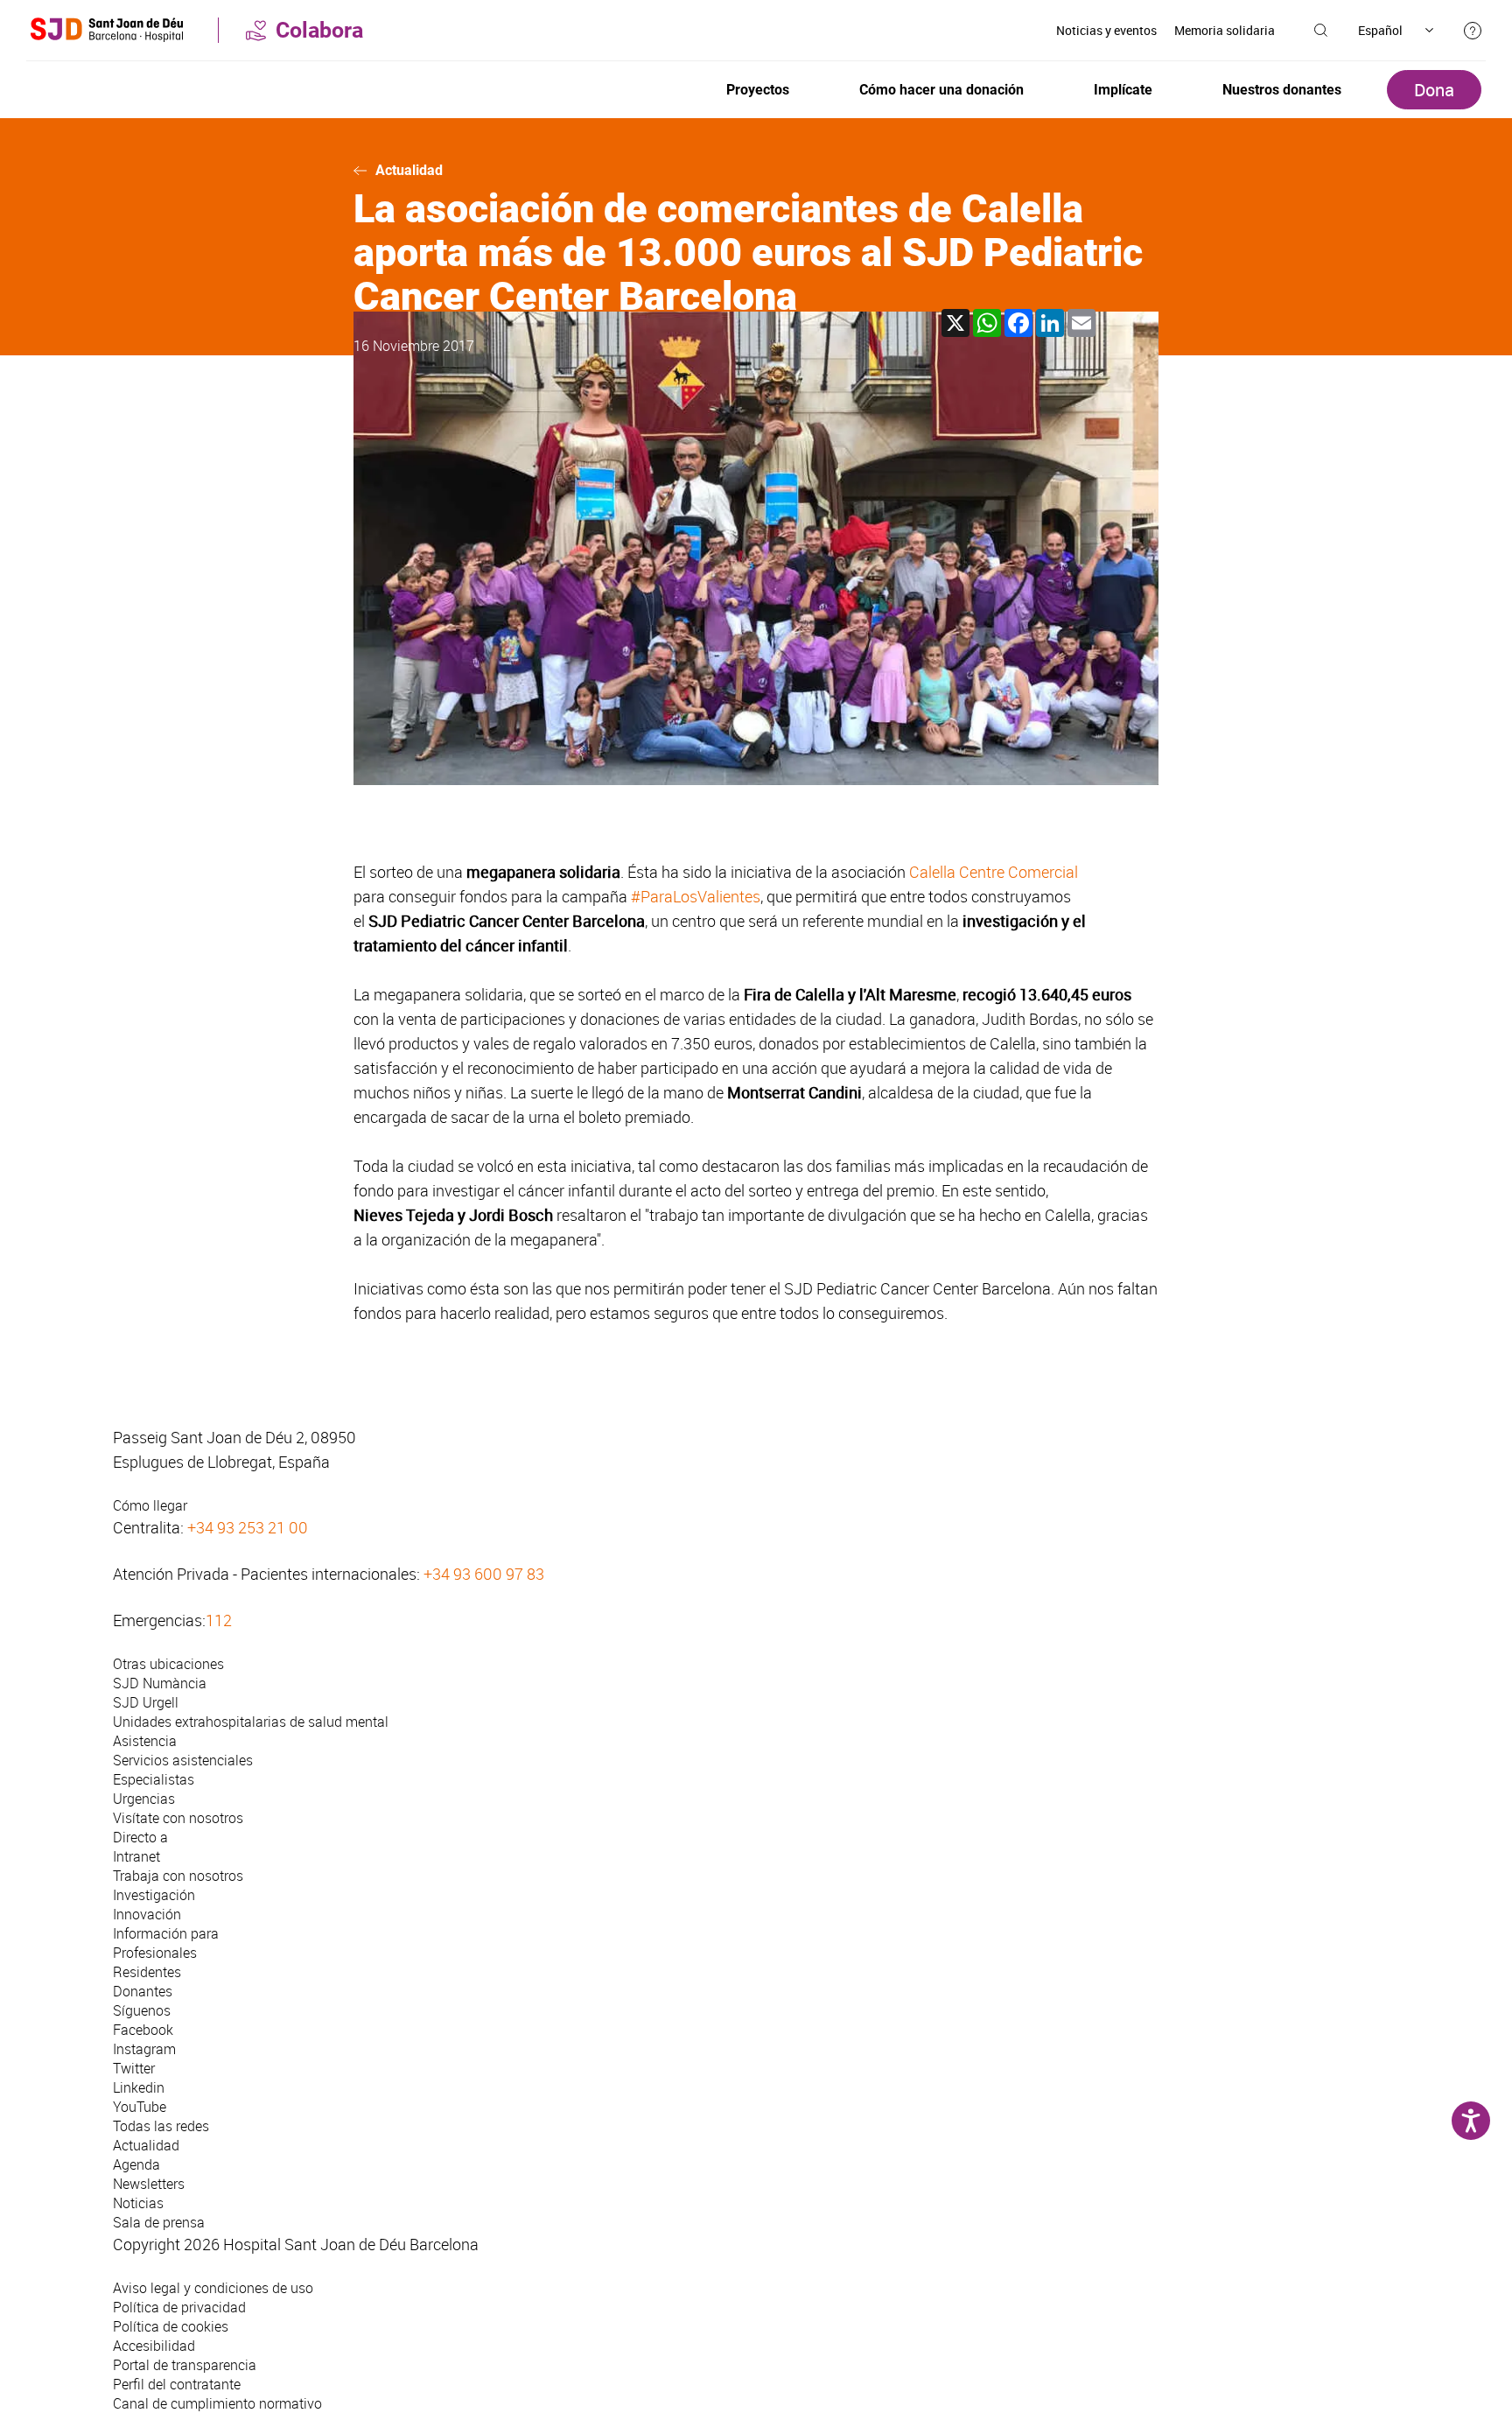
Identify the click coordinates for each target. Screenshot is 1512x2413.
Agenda (136, 2164)
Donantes (143, 1991)
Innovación (147, 1914)
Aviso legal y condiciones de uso (213, 2288)
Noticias (138, 2203)
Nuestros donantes (1282, 90)
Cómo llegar (150, 1505)
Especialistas (154, 1779)
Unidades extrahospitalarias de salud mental (251, 1722)
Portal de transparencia (185, 2365)
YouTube (140, 2107)
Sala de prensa (159, 2222)
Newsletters (149, 2184)
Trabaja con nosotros (178, 1876)
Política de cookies (171, 2326)
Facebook (143, 2030)
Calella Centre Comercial (994, 872)
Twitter (134, 2068)
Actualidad (409, 170)
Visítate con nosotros (178, 1818)
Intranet (136, 1856)
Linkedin (139, 2087)
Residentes (147, 1972)
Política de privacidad (179, 2307)
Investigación (154, 1895)
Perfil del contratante (177, 2384)
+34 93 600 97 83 (484, 1574)
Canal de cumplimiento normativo (217, 2403)
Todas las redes (161, 2126)
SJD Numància (160, 1683)
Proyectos (758, 90)
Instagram (144, 2049)
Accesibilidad (154, 2346)
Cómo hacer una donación (941, 90)
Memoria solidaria (1225, 30)
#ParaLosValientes (696, 896)
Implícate (1123, 90)
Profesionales (155, 1953)
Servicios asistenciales (183, 1760)
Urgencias (144, 1799)
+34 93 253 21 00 (248, 1527)
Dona (1434, 90)
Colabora (319, 30)
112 (219, 1620)
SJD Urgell (146, 1702)
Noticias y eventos (1106, 30)
